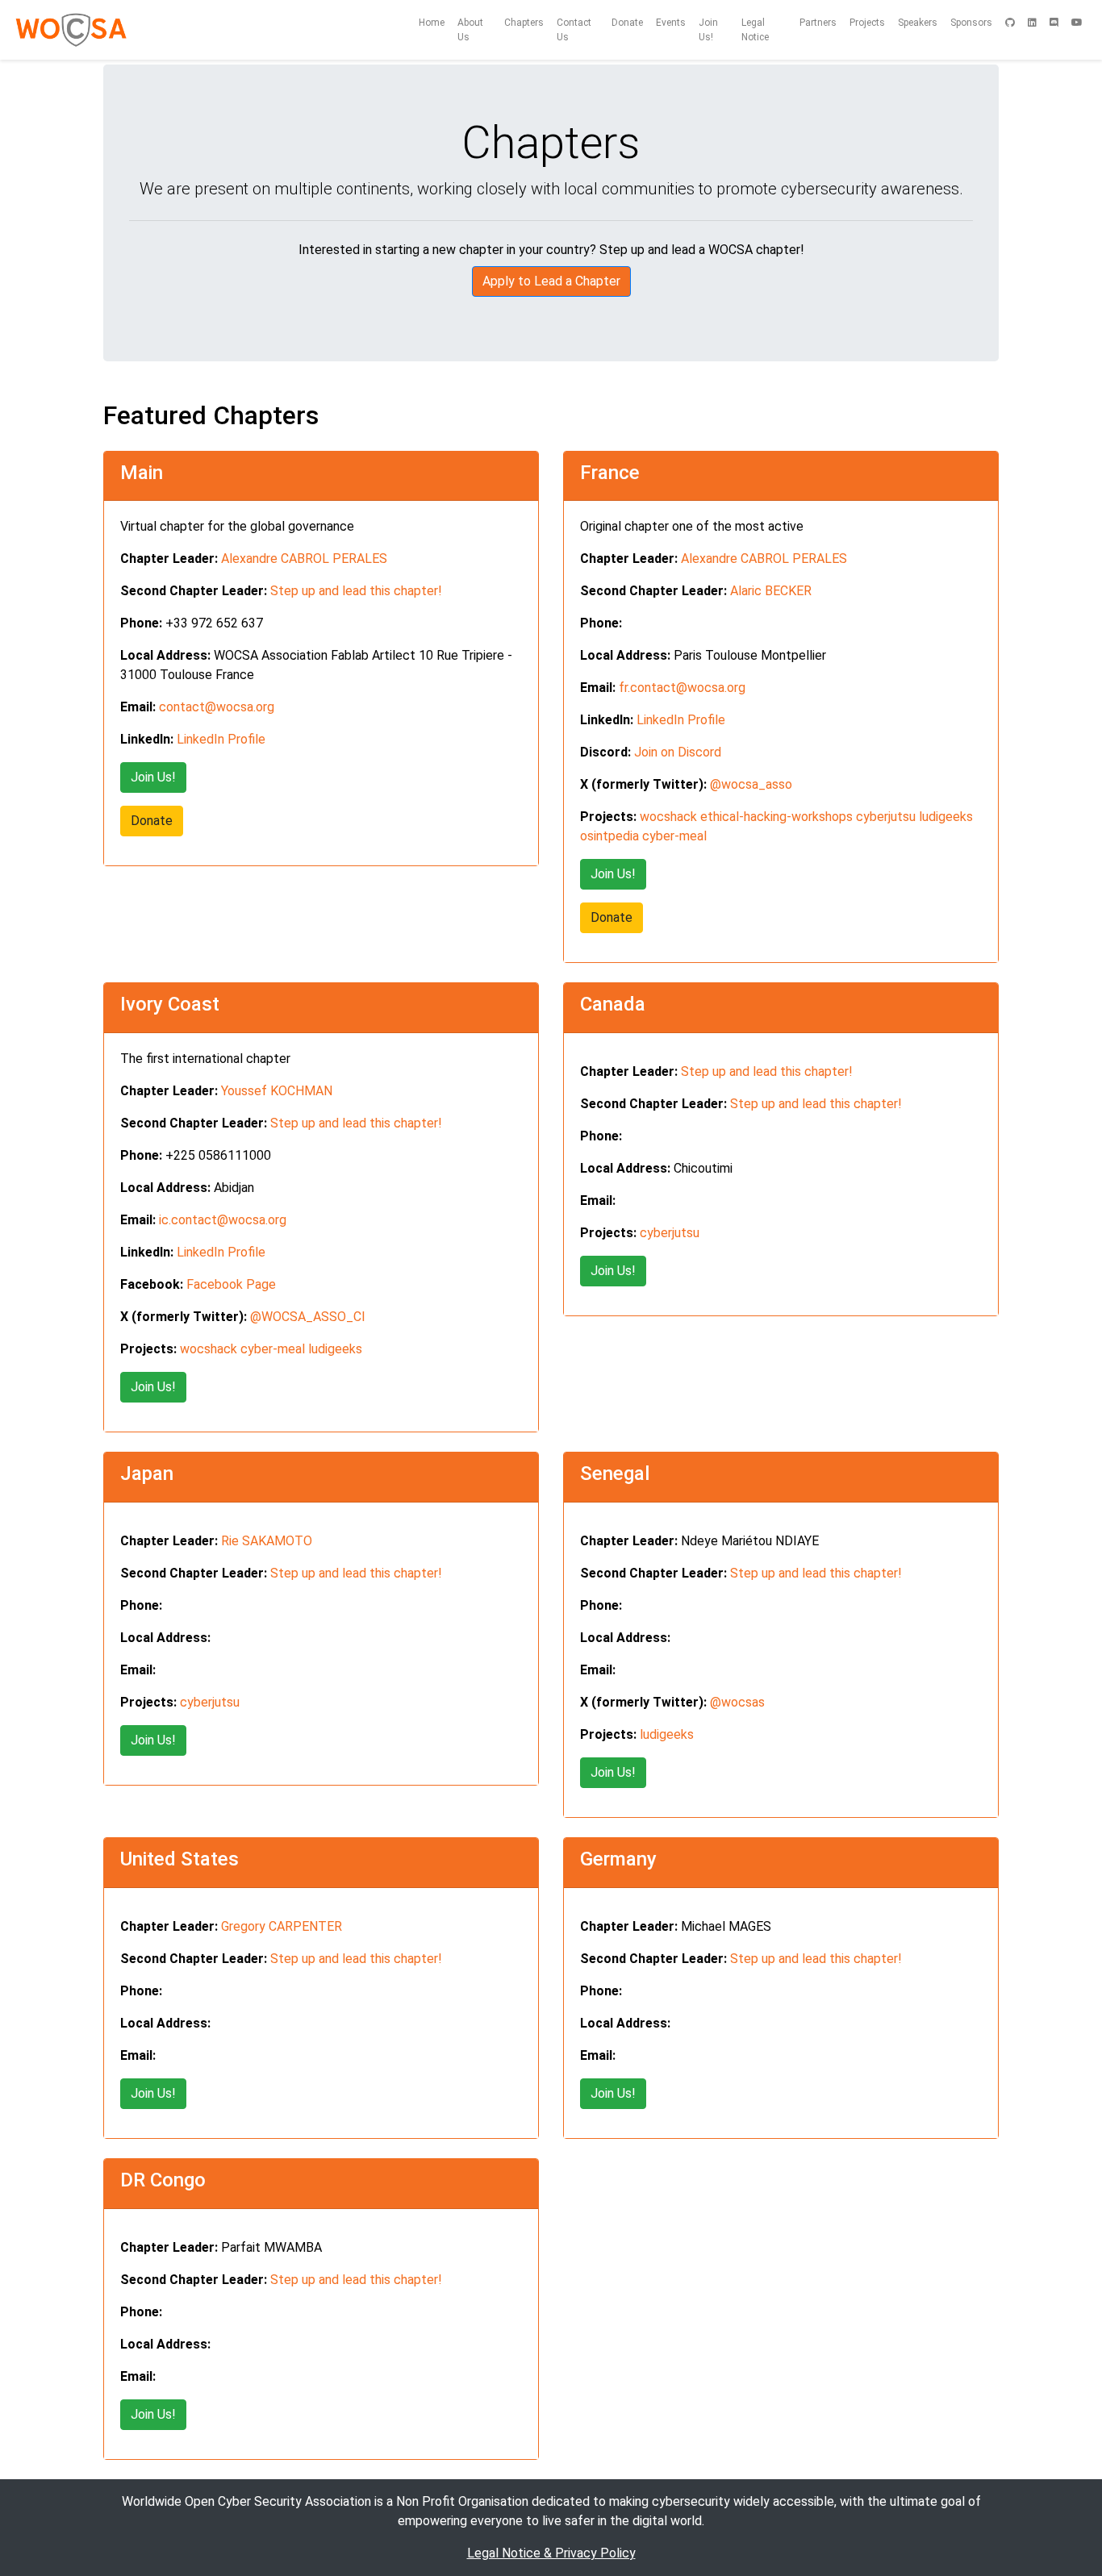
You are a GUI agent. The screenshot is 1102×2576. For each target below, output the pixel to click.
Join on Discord (678, 752)
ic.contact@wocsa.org (223, 1220)
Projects (867, 23)
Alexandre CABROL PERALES (304, 559)
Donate (627, 23)
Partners (818, 23)
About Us (470, 30)
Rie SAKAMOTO (267, 1541)
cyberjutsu (886, 817)
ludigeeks (946, 817)
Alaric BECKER (771, 591)
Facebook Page (231, 1284)
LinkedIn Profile (221, 739)
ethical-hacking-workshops (776, 817)
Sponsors (971, 23)
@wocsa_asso (751, 784)
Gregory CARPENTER (282, 1926)
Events (671, 23)
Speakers (918, 23)
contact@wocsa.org (217, 707)
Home (432, 23)
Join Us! (708, 30)
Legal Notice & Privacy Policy (551, 2553)
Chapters (524, 23)
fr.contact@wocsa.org (682, 688)
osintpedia (609, 836)
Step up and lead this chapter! (356, 591)
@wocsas (737, 1702)
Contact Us (574, 30)
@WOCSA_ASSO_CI (308, 1317)
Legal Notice (755, 30)
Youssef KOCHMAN (277, 1091)
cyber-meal (674, 836)
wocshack (668, 817)
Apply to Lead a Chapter (551, 281)
